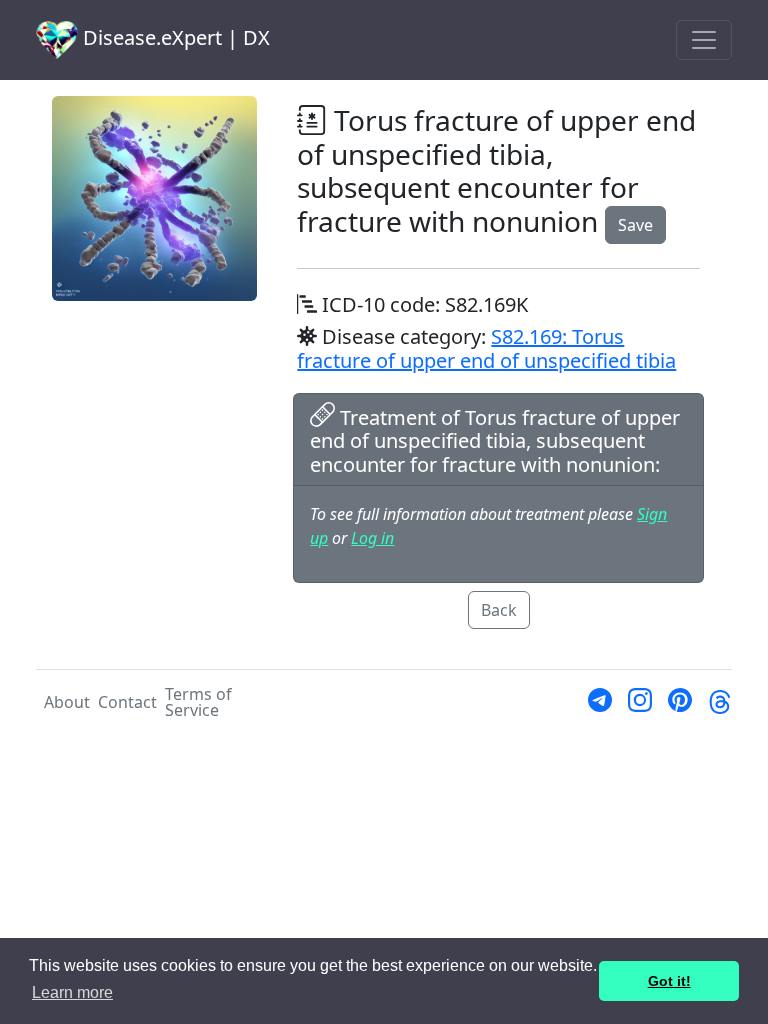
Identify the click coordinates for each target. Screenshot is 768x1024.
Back (499, 610)
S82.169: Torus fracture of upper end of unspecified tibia (486, 348)
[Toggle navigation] (704, 40)
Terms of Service (198, 702)
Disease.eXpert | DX (174, 37)
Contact (127, 702)
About (67, 702)
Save (635, 225)
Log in (372, 538)
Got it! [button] (669, 981)
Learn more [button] (72, 992)
